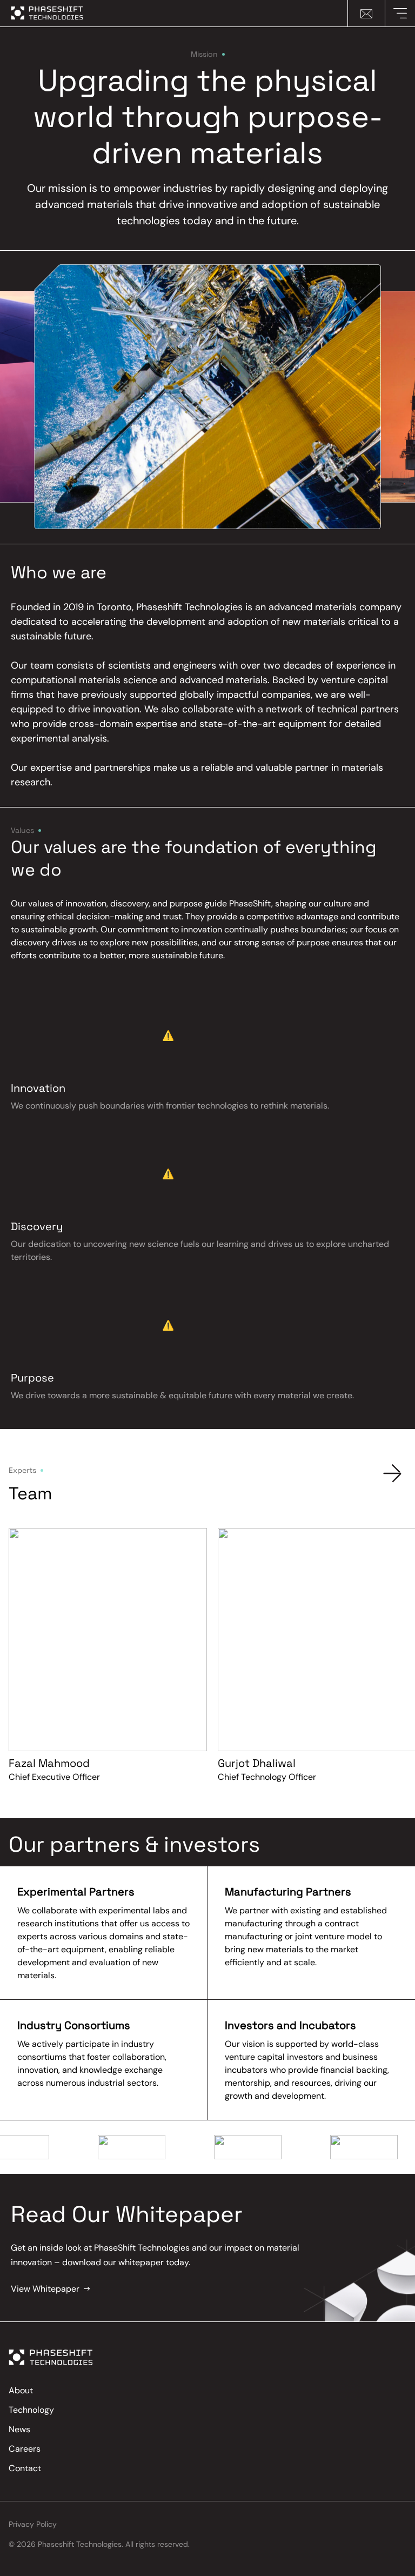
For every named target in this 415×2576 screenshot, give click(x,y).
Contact (25, 2468)
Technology (31, 2410)
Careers (25, 2449)
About (21, 2390)
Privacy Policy (33, 2524)
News (19, 2429)
